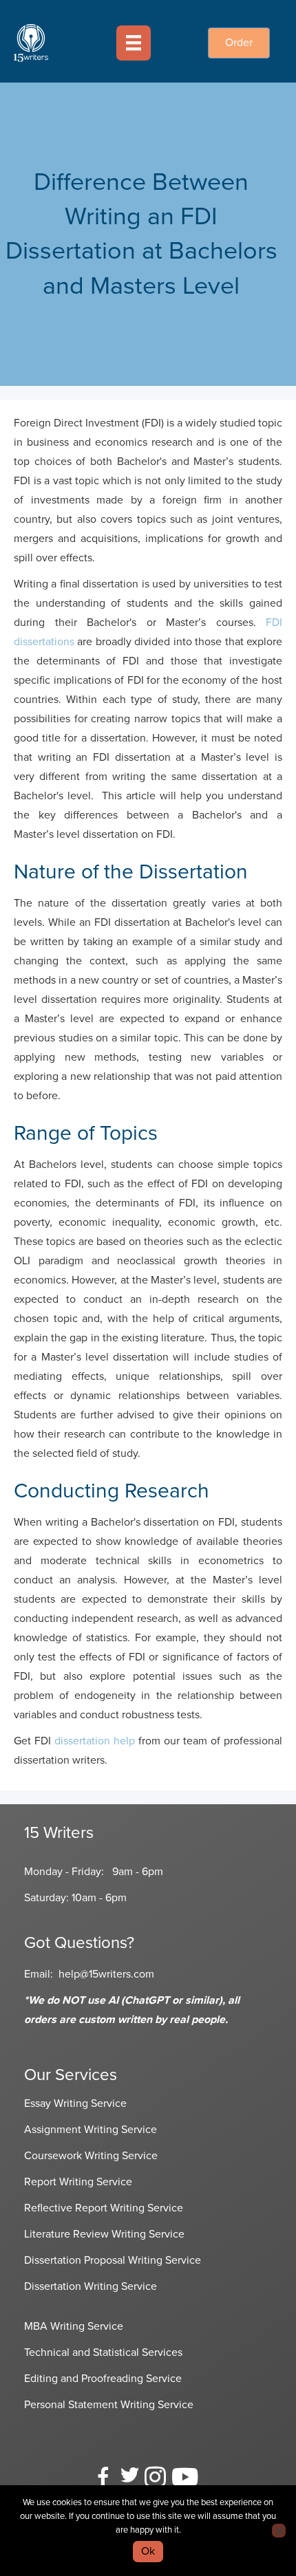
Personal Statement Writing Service (109, 2405)
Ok (148, 2551)
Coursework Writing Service (91, 2156)
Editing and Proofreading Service (103, 2379)
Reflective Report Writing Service (104, 2208)
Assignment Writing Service (91, 2130)
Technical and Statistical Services (103, 2352)
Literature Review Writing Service (104, 2234)
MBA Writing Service (74, 2326)
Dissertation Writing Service (91, 2286)
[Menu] (134, 43)
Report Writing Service (78, 2182)
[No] (279, 2531)
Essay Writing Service (75, 2103)
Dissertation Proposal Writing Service (113, 2260)
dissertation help (95, 1741)
